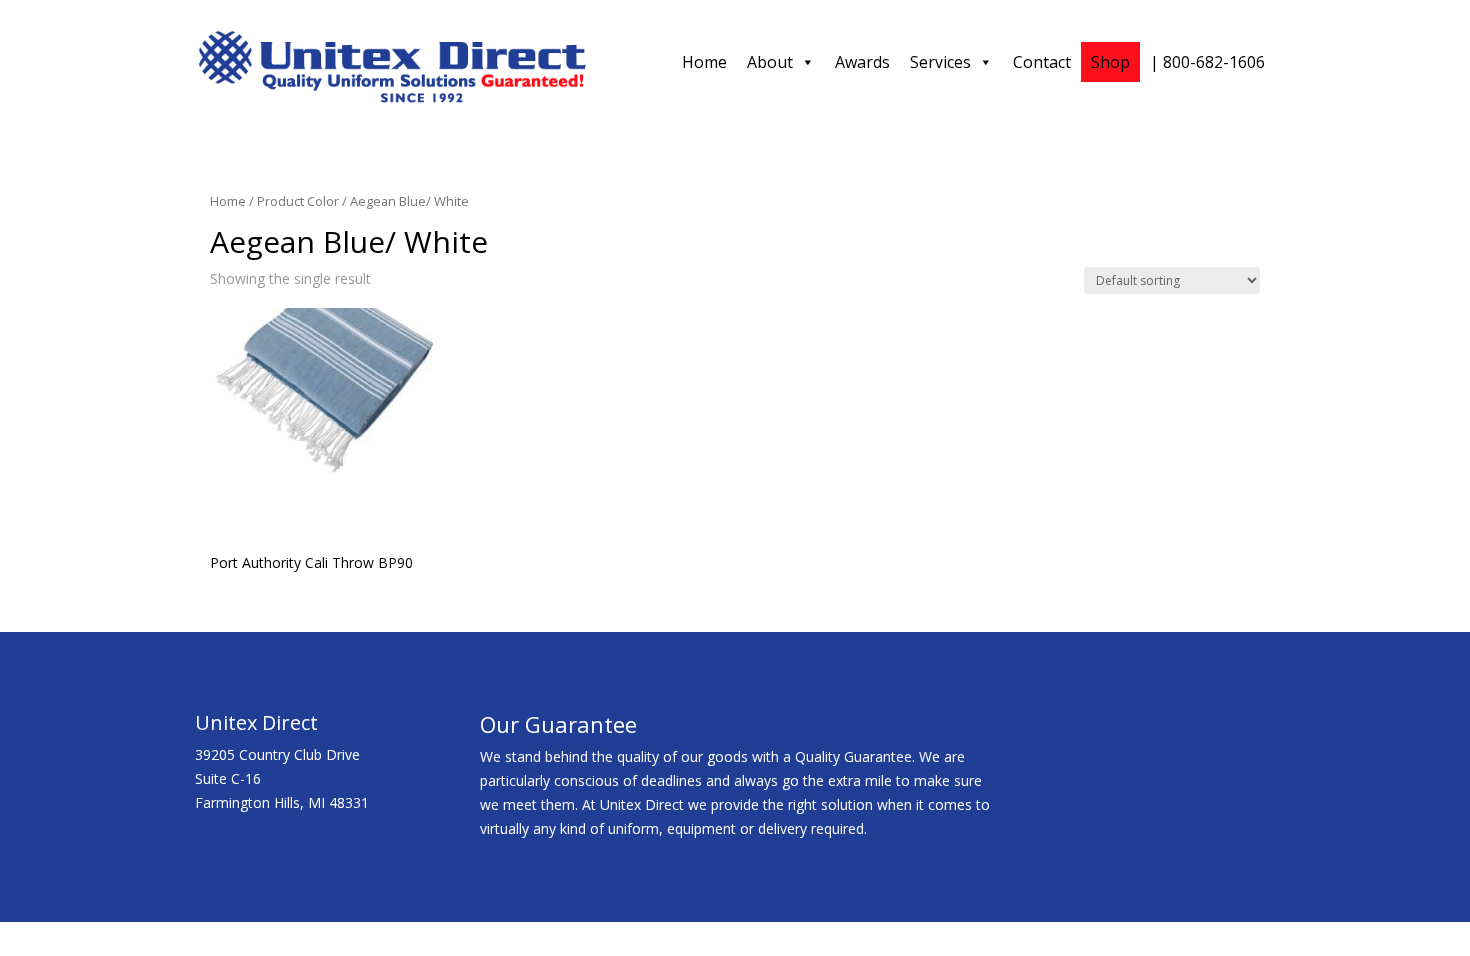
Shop (1110, 62)
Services (940, 62)
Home (704, 62)
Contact (1042, 62)
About (770, 62)
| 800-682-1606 (1207, 62)
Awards (862, 62)
